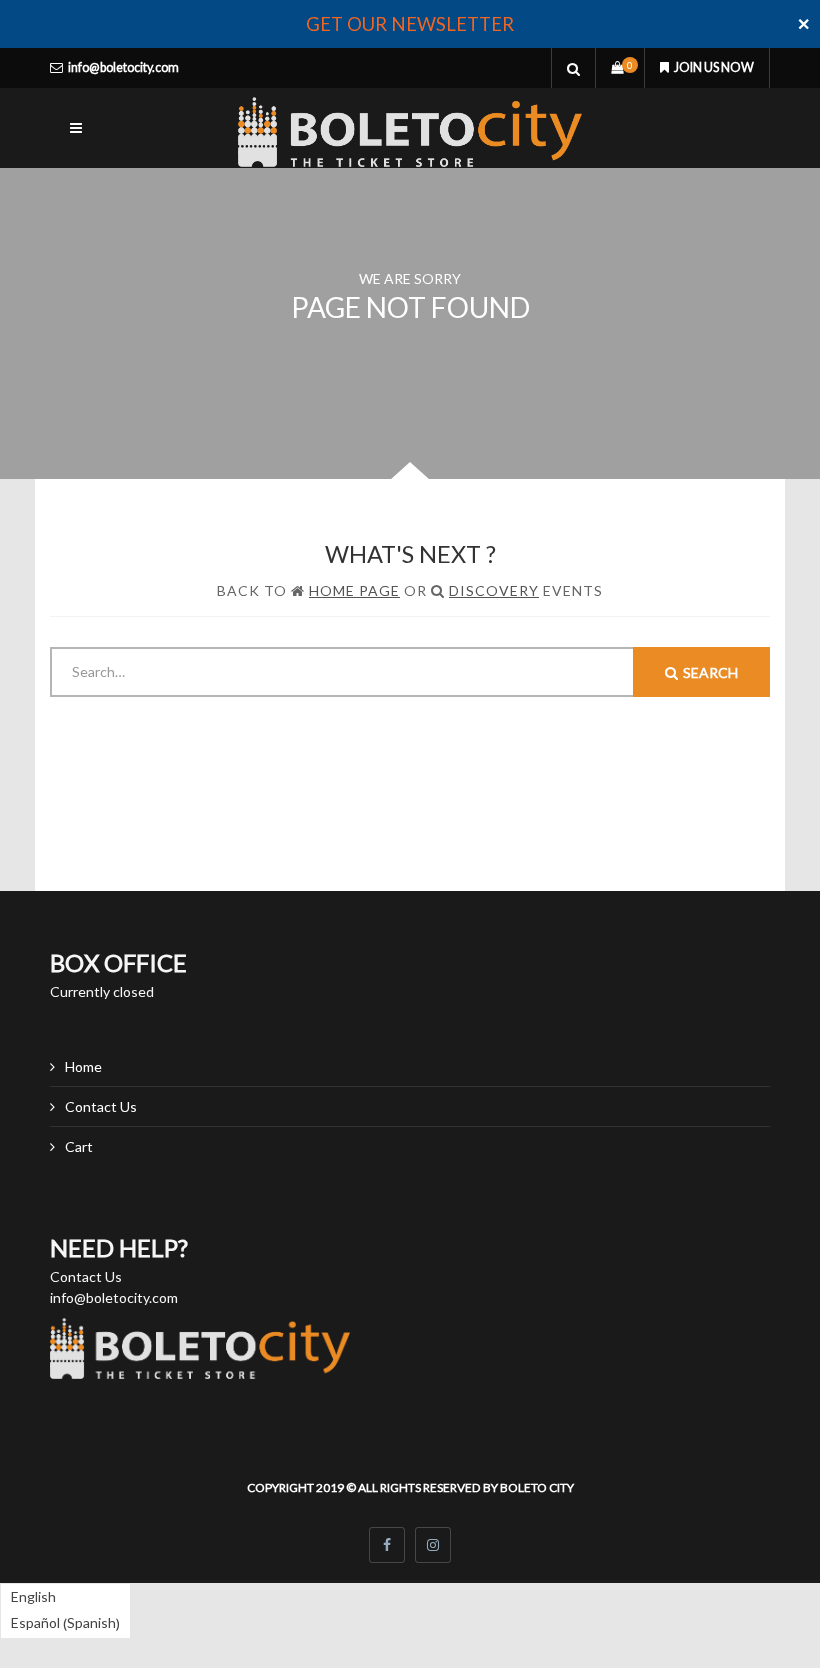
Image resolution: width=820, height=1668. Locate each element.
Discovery (494, 590)
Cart (79, 1146)
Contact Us (101, 1106)
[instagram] (433, 1545)
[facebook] (387, 1545)
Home (83, 1066)
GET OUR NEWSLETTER (410, 24)
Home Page (354, 590)
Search (710, 672)
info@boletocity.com (123, 67)
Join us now (714, 67)
